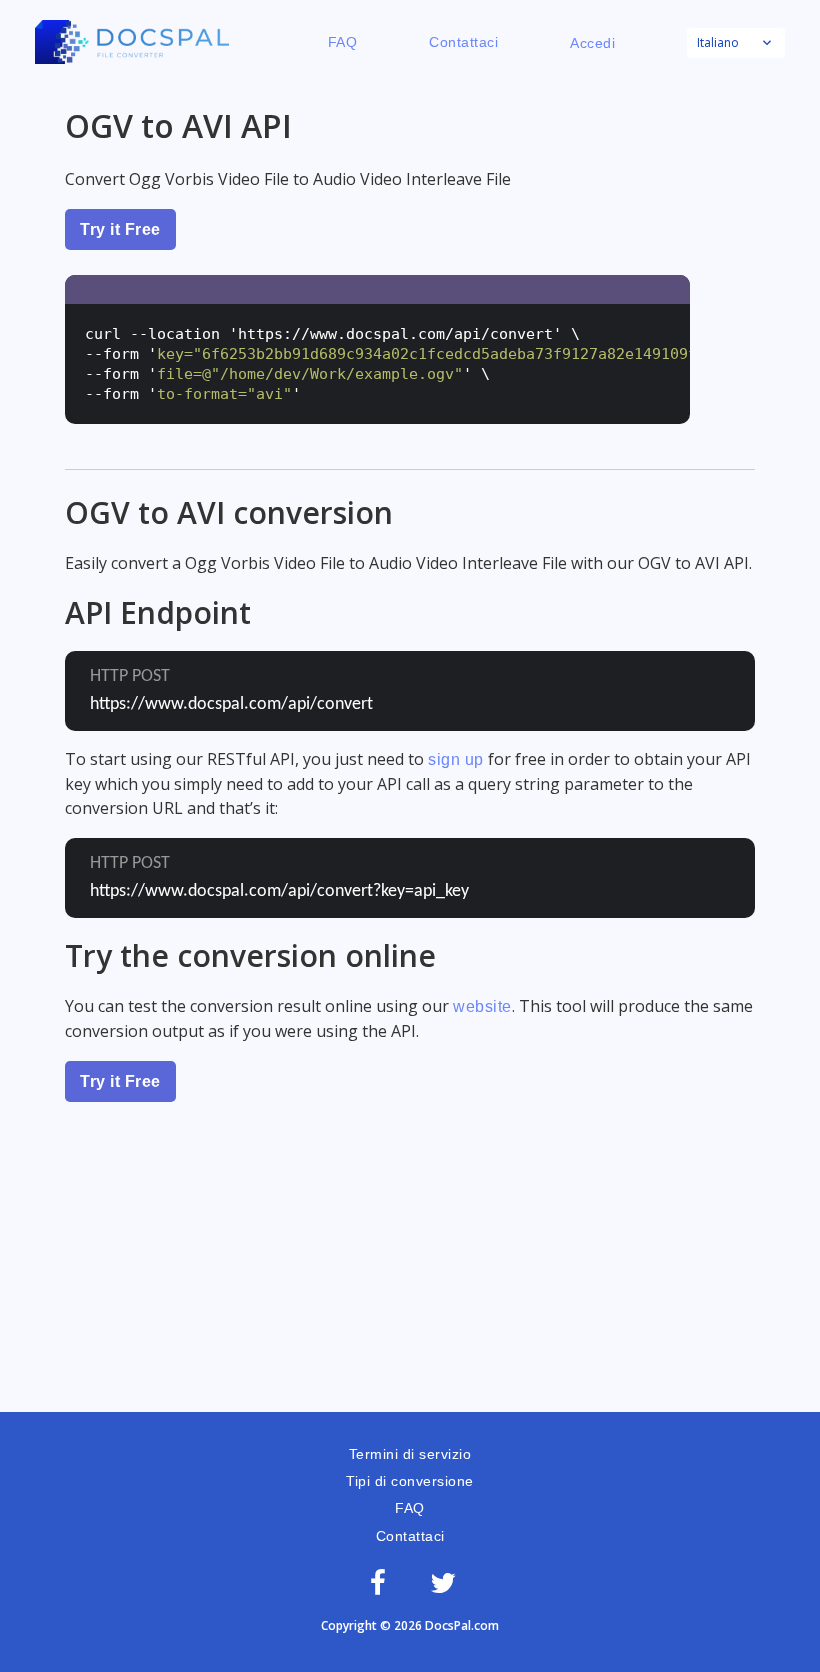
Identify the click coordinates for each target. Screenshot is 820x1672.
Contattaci (463, 42)
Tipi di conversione (410, 1481)
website (482, 1006)
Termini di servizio (410, 1454)
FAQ (343, 42)
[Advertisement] (410, 1262)
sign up (456, 759)
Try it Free (120, 229)
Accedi (592, 43)
